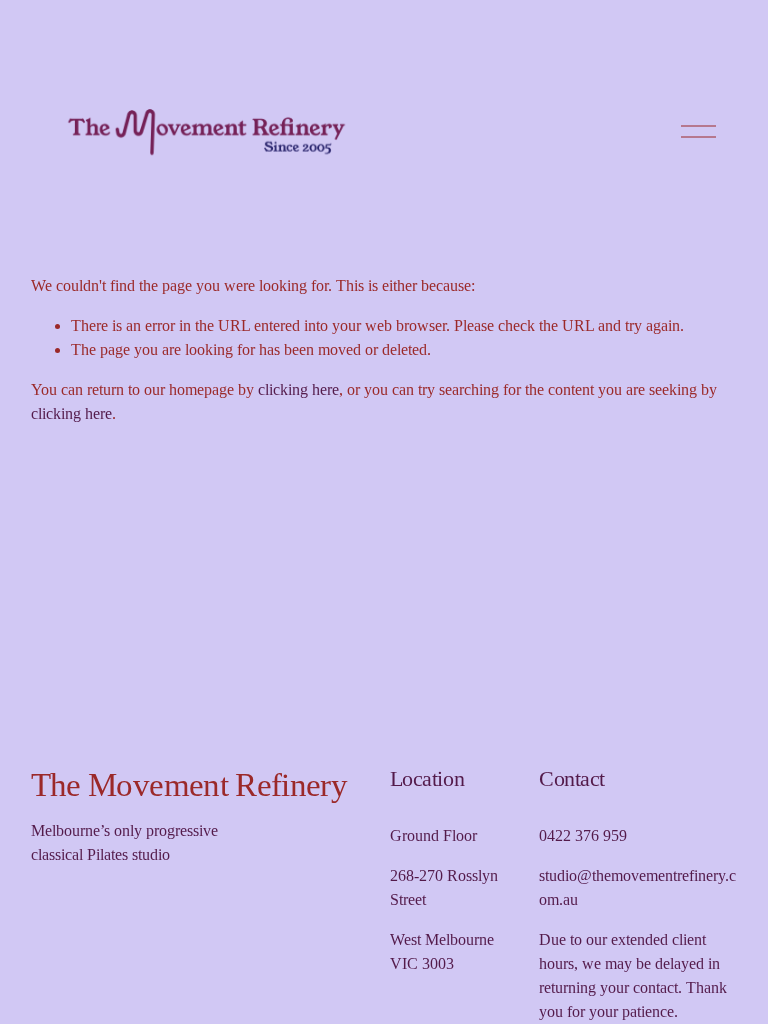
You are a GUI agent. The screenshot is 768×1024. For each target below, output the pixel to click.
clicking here (298, 389)
